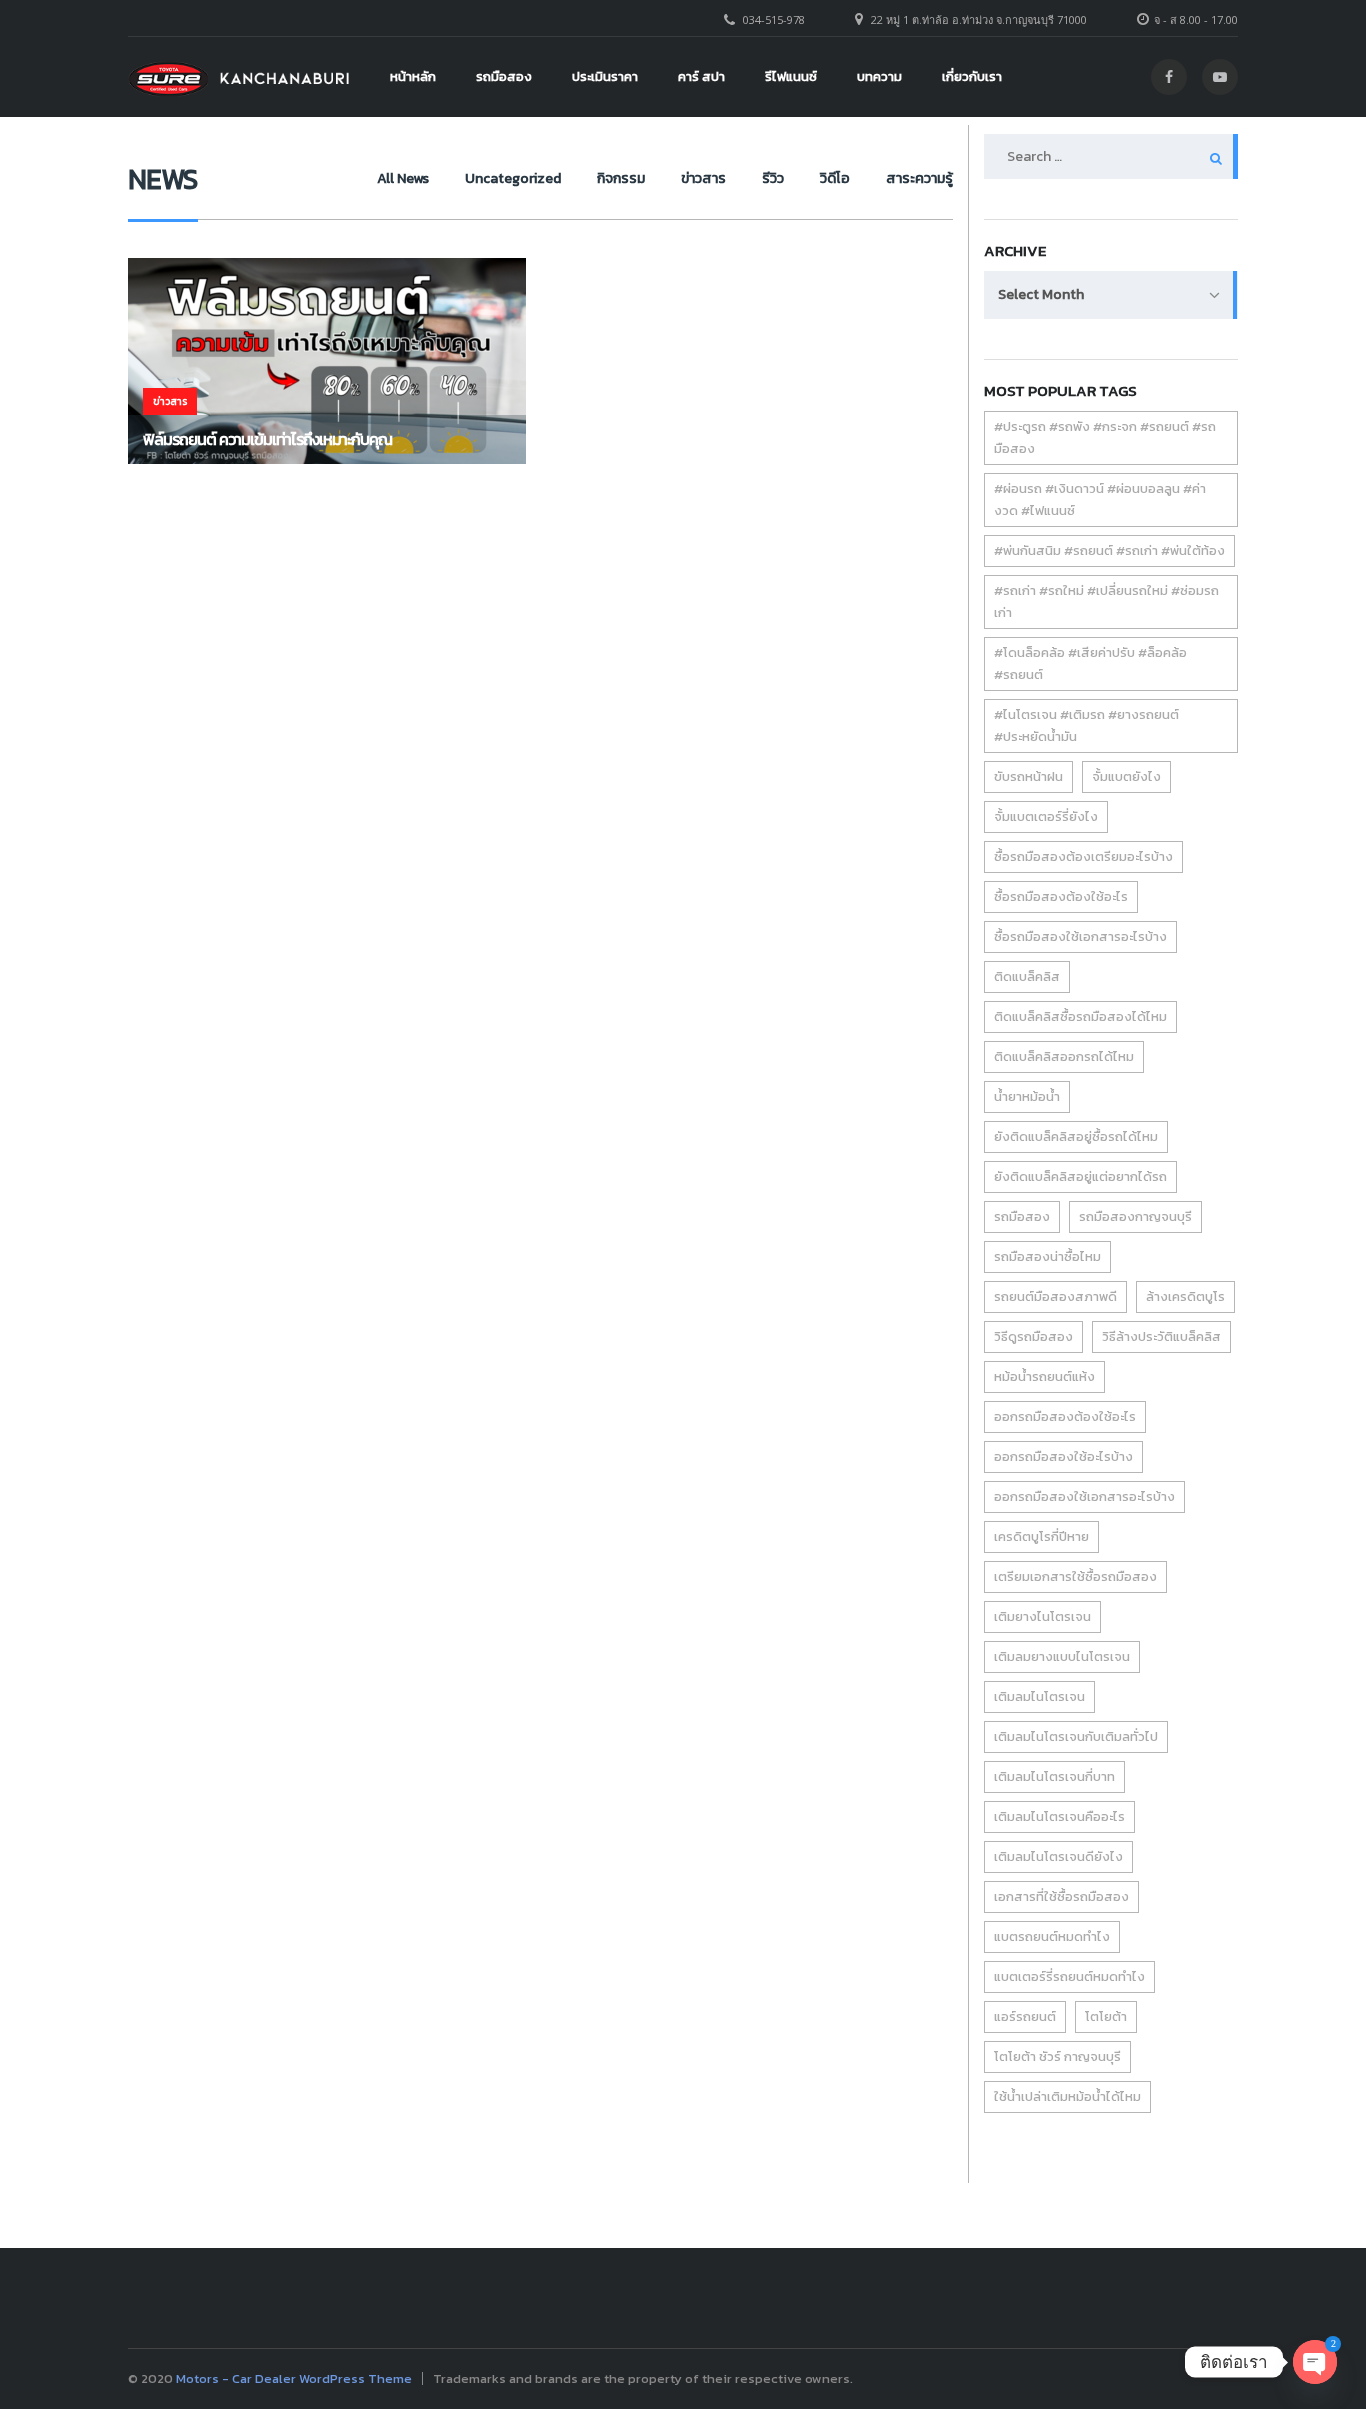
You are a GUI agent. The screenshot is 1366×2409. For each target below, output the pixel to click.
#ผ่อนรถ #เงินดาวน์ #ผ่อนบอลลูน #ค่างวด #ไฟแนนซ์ (1100, 499)
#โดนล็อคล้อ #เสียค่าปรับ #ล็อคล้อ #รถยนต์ (1090, 663)
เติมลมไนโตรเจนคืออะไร (1059, 1816)
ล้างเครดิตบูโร (1185, 1296)
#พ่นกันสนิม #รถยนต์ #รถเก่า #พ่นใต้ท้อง (1109, 550)
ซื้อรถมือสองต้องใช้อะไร (1061, 896)
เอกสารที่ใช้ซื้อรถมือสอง (1061, 1896)
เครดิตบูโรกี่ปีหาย (1041, 1536)
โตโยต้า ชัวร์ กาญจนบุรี (1057, 2056)
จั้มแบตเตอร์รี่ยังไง (1046, 816)
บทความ (879, 76)
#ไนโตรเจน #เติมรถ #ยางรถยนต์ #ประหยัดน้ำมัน (1086, 725)
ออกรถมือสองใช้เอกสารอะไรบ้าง (1084, 1496)
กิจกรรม (621, 178)
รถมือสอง (504, 76)
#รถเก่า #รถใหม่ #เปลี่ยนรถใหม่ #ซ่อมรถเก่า (1106, 601)
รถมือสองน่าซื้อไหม (1047, 1256)
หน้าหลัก (413, 76)
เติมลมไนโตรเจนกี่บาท (1054, 1776)
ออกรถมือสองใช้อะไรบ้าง (1063, 1456)
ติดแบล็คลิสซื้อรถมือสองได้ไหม (1080, 1016)
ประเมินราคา (605, 76)
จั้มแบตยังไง (1126, 776)
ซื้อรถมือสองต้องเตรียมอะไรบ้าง (1083, 856)
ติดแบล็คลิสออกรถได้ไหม (1064, 1056)
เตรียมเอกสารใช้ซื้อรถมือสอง (1075, 1576)
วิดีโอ (835, 178)
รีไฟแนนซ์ (791, 76)
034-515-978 (774, 19)
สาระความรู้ (919, 178)
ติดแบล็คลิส (1027, 976)
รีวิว (773, 178)
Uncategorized (513, 178)
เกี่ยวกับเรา (972, 76)
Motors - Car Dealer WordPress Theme (294, 2378)
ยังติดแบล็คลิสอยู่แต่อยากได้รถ (1080, 1176)
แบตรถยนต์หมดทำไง (1052, 1936)
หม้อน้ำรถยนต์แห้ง (1044, 1376)
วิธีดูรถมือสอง (1033, 1336)
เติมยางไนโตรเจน (1042, 1616)
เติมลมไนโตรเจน (1039, 1696)
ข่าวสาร (703, 178)
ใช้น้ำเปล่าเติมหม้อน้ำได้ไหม (1067, 2096)
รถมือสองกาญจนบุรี (1135, 1216)
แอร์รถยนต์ (1025, 2016)
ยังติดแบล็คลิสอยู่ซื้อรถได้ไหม (1076, 1136)
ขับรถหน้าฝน (1028, 776)
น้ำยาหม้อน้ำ (1027, 1096)
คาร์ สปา (701, 76)
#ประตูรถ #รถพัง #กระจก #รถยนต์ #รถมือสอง (1105, 437)
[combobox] (1111, 295)
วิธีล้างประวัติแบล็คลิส (1161, 1336)
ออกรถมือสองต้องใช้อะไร (1065, 1416)
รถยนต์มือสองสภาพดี (1055, 1296)
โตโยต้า (1106, 2016)
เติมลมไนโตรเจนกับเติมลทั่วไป (1076, 1736)
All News (403, 178)
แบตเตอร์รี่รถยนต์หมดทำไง (1069, 1976)
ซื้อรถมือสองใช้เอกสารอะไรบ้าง (1080, 936)
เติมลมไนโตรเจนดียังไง (1058, 1856)
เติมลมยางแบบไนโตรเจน (1062, 1656)
